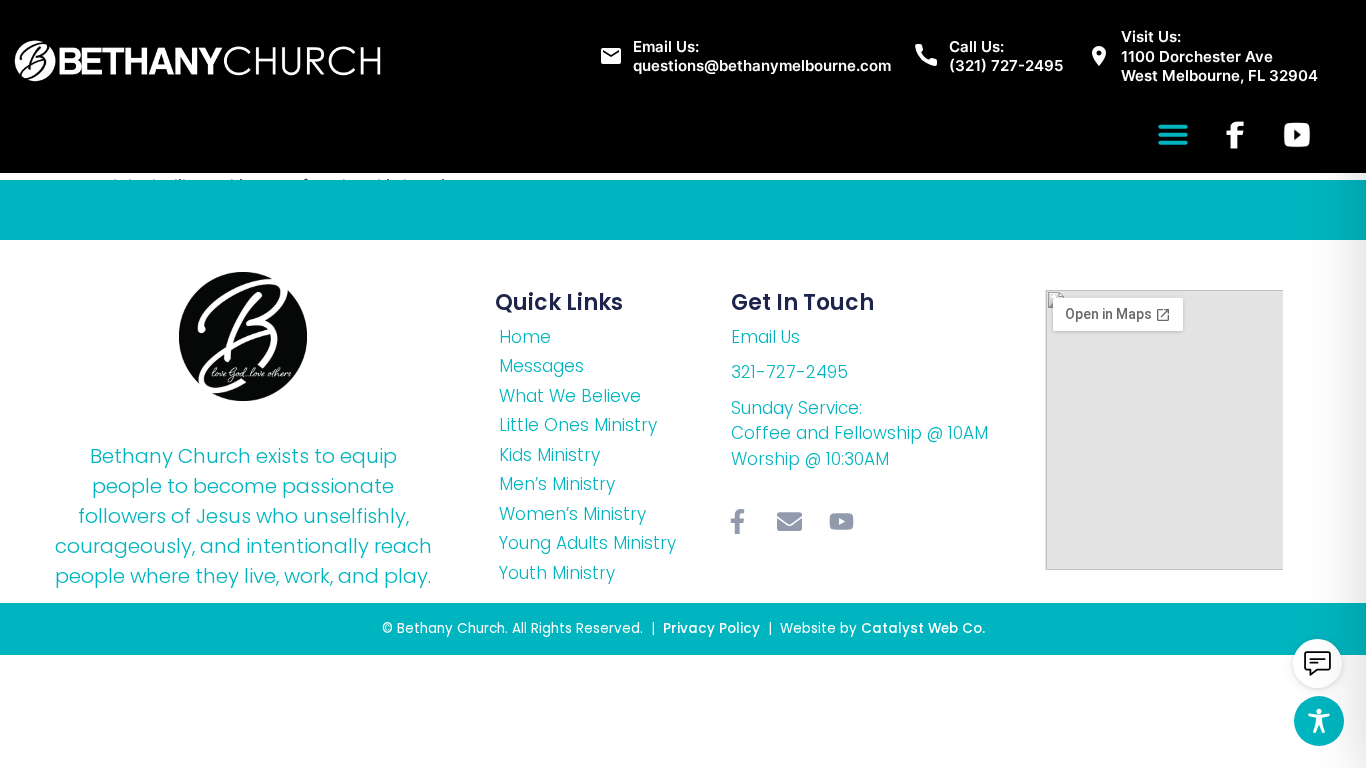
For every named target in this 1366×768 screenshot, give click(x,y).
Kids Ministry (549, 455)
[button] (1173, 134)
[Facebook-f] (738, 521)
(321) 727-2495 (1006, 65)
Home (525, 337)
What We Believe (570, 396)
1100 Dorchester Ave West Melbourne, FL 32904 (1219, 66)
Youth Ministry (557, 573)
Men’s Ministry (557, 484)
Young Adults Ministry (587, 543)
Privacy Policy (713, 628)
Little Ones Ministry (578, 425)
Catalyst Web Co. (923, 628)
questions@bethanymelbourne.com (762, 65)
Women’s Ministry (572, 514)
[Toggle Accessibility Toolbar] (1319, 721)
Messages (541, 366)
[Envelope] (790, 521)
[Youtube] (842, 521)
